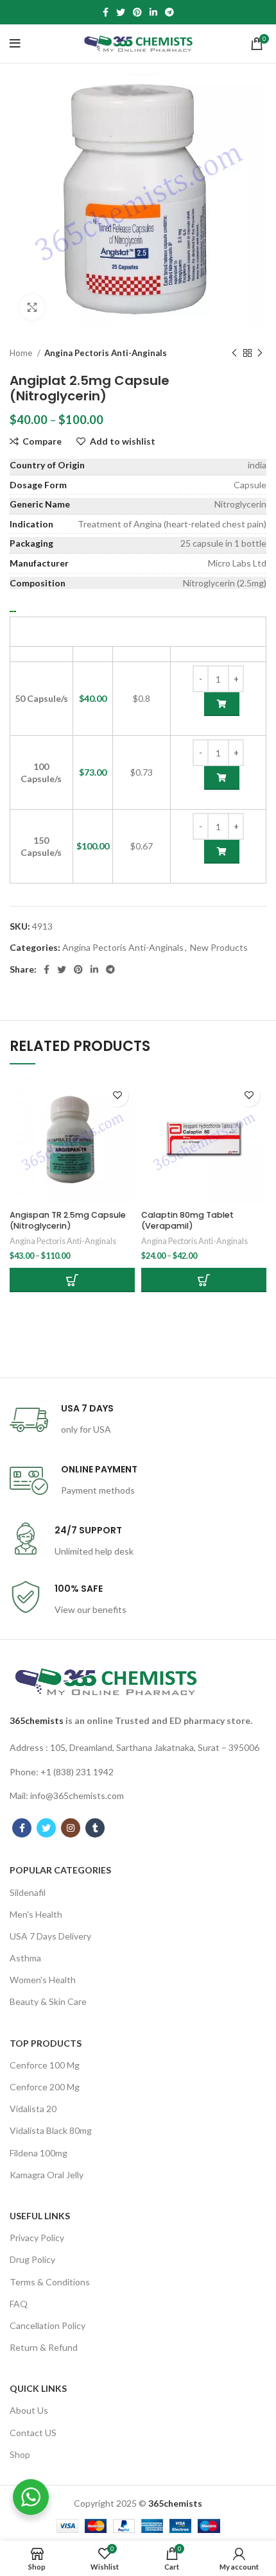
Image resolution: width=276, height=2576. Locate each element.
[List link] (138, 1748)
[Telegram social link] (169, 12)
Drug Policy (32, 2259)
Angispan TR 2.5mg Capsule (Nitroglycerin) (68, 1221)
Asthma (25, 1958)
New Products (219, 947)
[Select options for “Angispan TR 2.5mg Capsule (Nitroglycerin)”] (72, 1280)
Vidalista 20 (33, 2109)
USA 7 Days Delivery (50, 1936)
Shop (20, 2454)
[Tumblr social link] (95, 1828)
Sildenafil (28, 1892)
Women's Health (43, 1980)
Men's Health (36, 1914)
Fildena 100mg (39, 2153)
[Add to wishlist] (117, 1096)
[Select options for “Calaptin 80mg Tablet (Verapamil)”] (204, 1280)
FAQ (19, 2304)
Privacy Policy (37, 2238)
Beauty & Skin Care (48, 2001)
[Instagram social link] (71, 1828)
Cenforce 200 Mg (45, 2087)
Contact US (33, 2433)
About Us (29, 2410)
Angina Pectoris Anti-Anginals (106, 353)
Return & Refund (44, 2347)
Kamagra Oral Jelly (47, 2175)
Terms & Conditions (50, 2282)
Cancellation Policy (47, 2325)
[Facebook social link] (106, 12)
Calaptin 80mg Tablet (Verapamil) (187, 1221)
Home (22, 353)
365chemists (37, 1720)
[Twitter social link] (121, 12)
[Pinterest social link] (137, 12)
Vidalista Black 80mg (51, 2130)
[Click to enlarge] (32, 307)
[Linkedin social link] (153, 12)
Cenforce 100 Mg (45, 2065)
